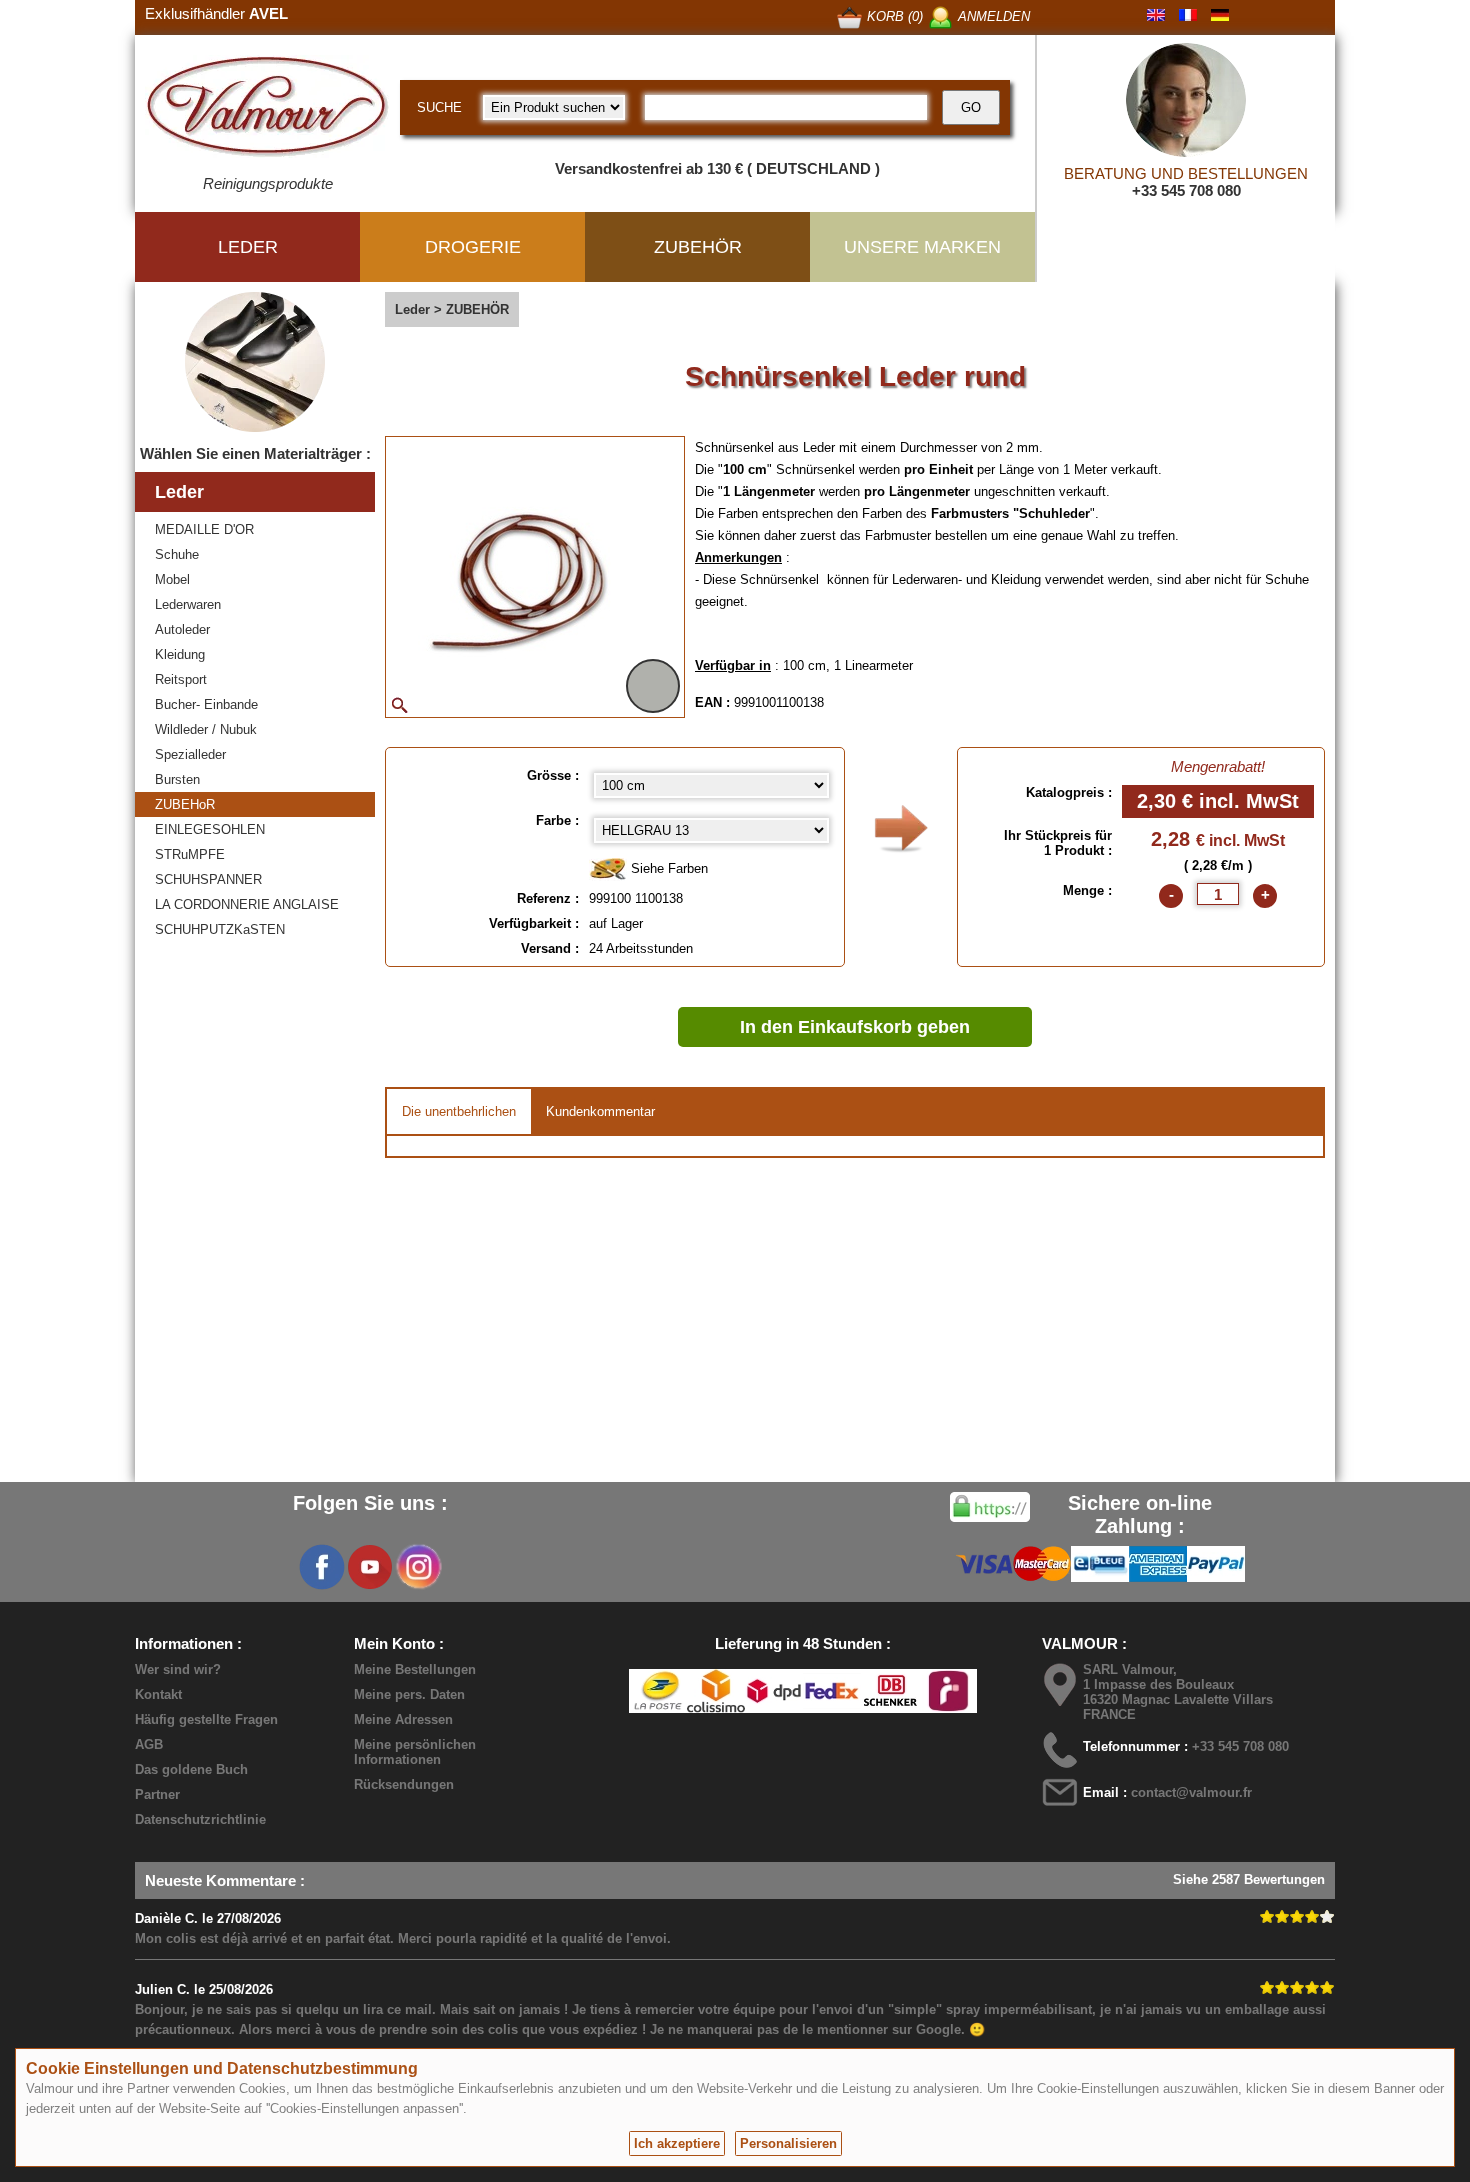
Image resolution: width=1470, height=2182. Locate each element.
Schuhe (177, 554)
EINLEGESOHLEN (210, 829)
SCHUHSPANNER (208, 879)
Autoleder (182, 629)
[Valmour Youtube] (370, 1567)
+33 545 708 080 (1186, 190)
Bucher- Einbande (206, 704)
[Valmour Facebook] (322, 1567)
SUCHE (439, 107)
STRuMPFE (190, 854)
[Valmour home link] (267, 110)
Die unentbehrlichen (459, 1111)
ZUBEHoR (185, 804)
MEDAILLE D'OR (204, 529)
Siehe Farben (667, 868)
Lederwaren (188, 604)
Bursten (177, 779)
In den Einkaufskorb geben (855, 1027)
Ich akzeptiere (677, 2143)
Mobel (172, 579)
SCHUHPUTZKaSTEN (220, 929)
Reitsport (181, 679)
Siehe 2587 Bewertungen (1249, 1879)
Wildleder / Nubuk (206, 729)
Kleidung (180, 654)
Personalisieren (788, 2143)
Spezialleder (190, 754)
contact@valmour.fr (1191, 1792)
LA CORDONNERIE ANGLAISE (247, 904)
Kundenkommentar (600, 1111)
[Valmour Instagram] (418, 1567)
